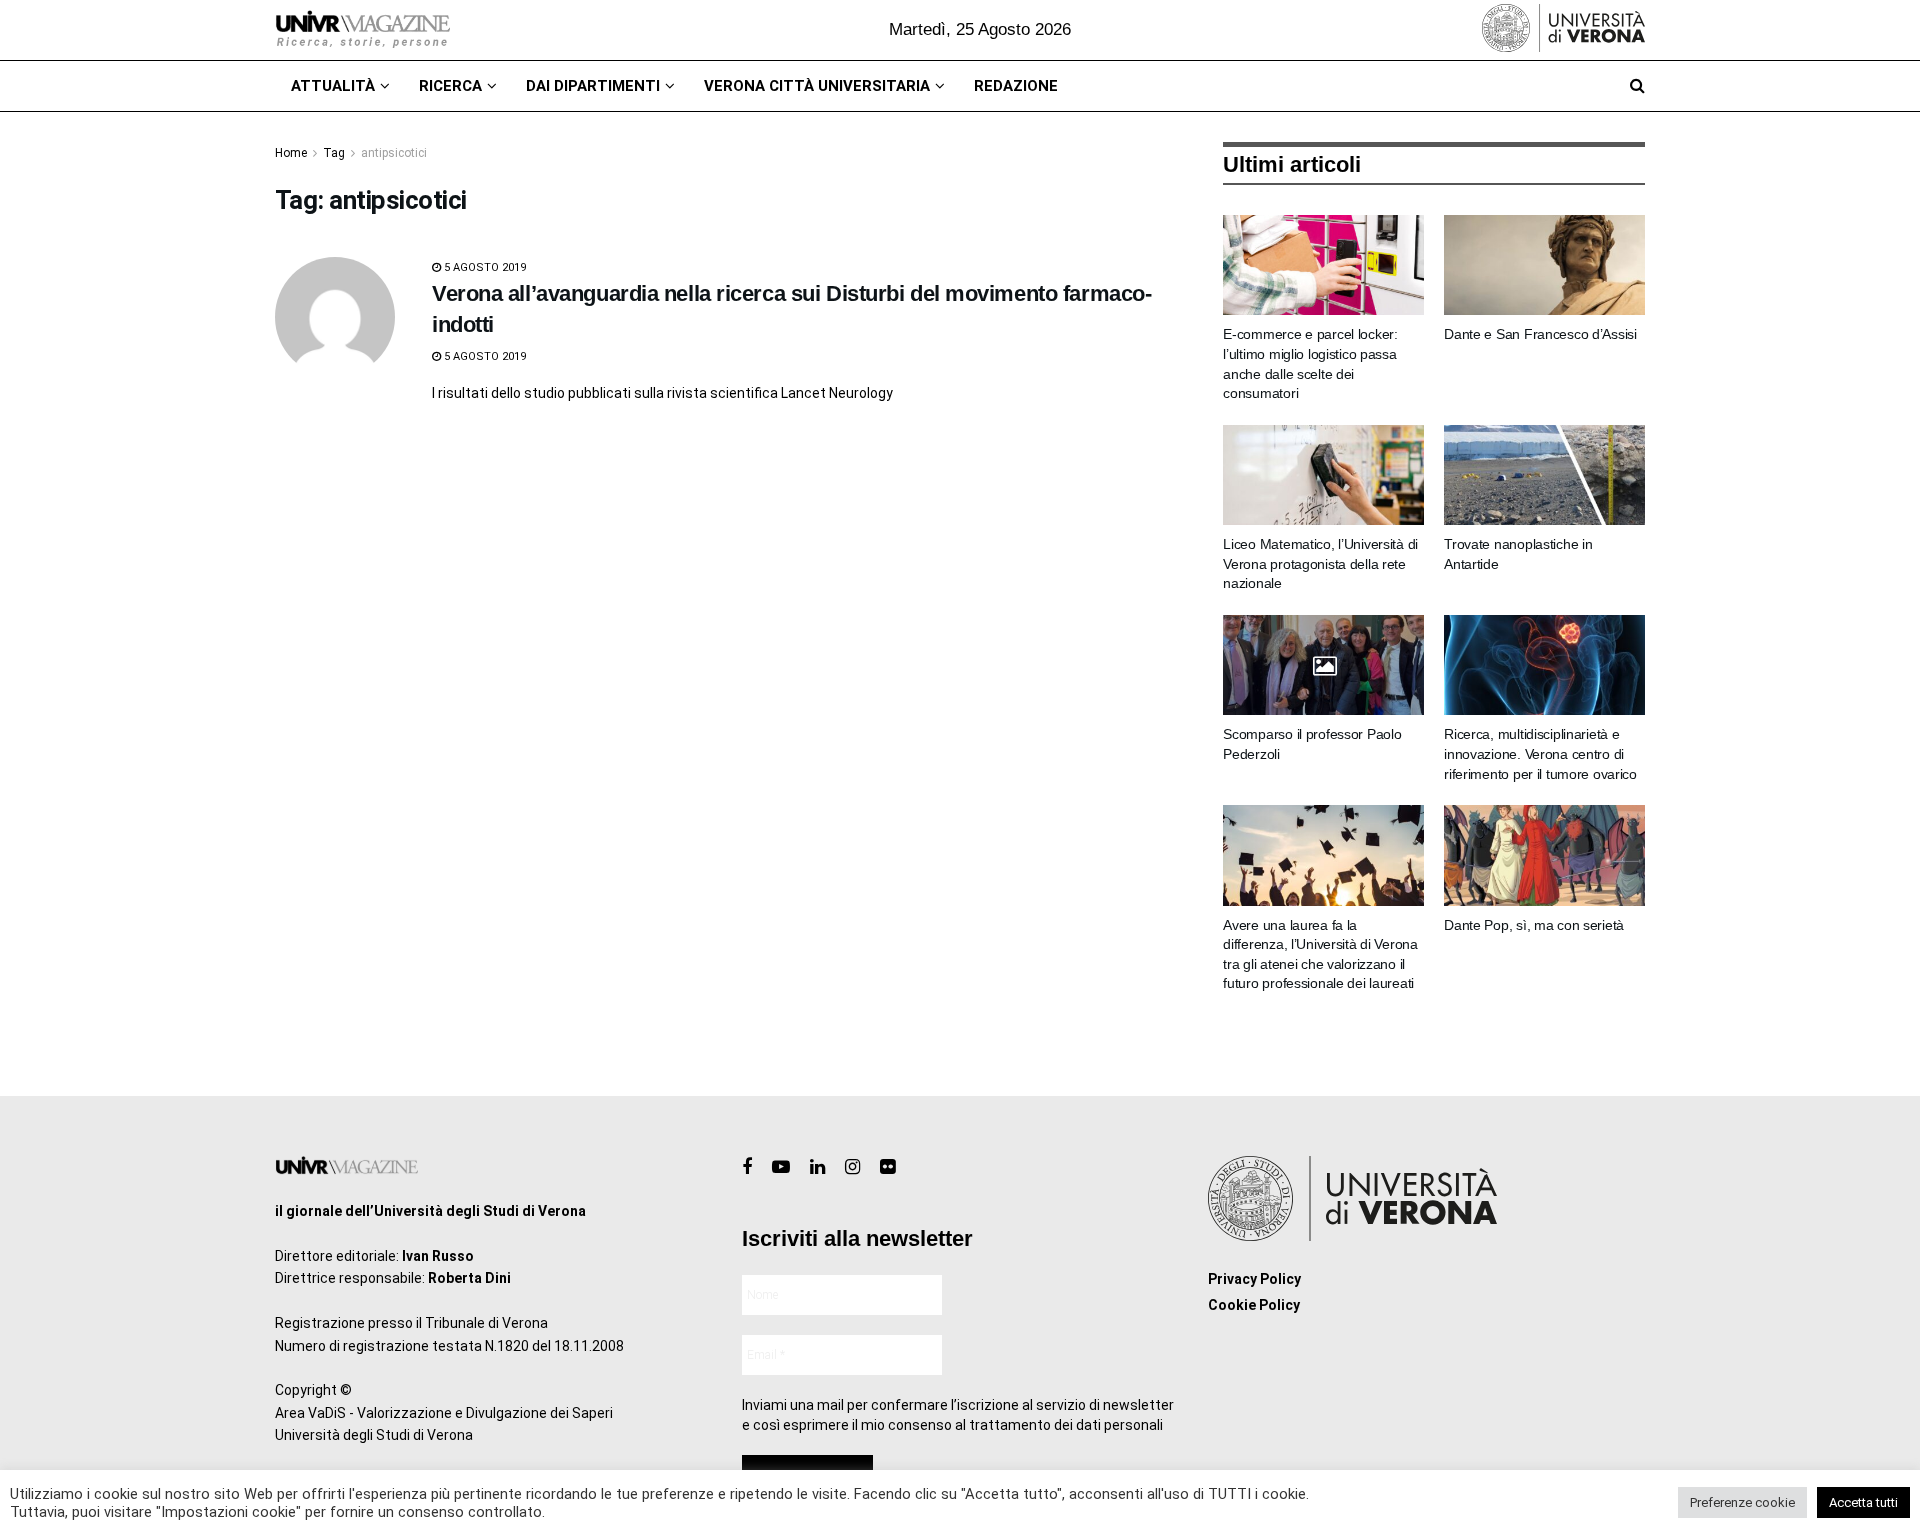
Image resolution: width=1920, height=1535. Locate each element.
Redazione (1016, 86)
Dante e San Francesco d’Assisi (1540, 334)
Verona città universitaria (817, 86)
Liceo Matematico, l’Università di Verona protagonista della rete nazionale (1320, 563)
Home (291, 153)
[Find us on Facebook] (747, 1167)
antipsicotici (394, 153)
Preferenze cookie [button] (1742, 1502)
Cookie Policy (1254, 1305)
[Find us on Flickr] (887, 1167)
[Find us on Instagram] (852, 1167)
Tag (334, 153)
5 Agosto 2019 (483, 267)
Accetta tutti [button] (1863, 1502)
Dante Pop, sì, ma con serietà (1534, 925)
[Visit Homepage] (362, 30)
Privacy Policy (1254, 1279)
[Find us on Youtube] (781, 1167)
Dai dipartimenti (593, 86)
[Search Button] (1637, 86)
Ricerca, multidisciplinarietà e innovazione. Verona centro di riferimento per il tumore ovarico (1540, 753)
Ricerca (450, 86)
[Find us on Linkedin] (817, 1167)
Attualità (333, 86)
